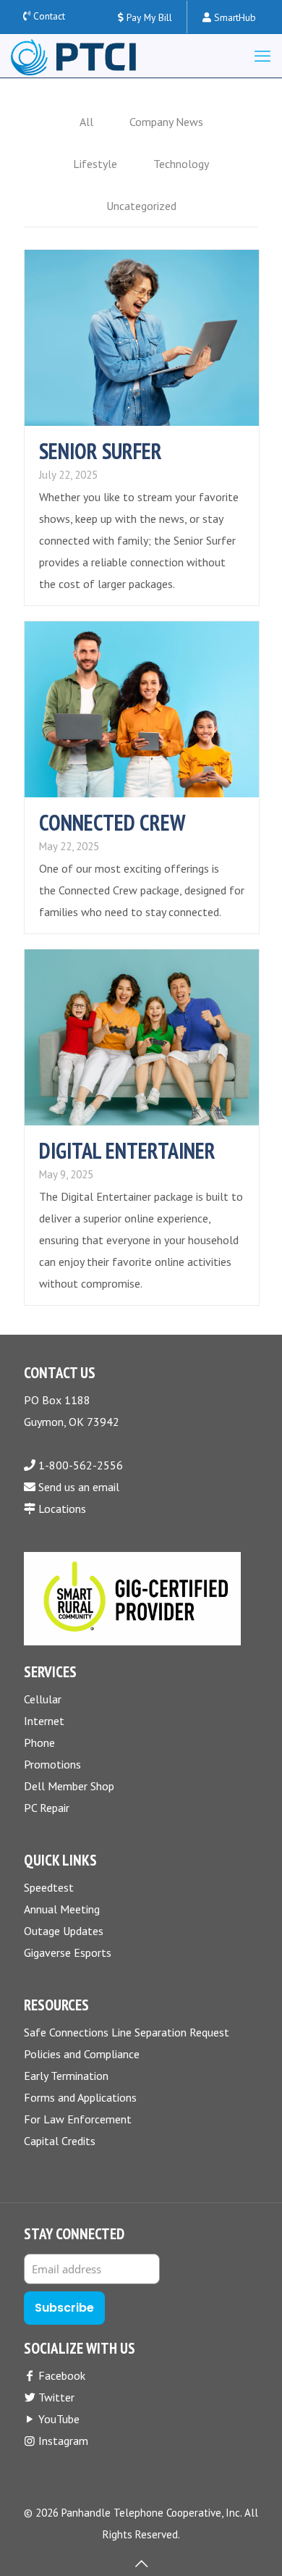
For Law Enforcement (78, 2119)
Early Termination (66, 2076)
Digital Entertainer (127, 1150)
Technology (181, 164)
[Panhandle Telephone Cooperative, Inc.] (73, 56)
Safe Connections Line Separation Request (127, 2032)
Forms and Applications (80, 2097)
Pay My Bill (148, 17)
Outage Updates (64, 1931)
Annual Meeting (62, 1909)
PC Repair (47, 1808)
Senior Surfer (101, 451)
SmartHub (234, 17)
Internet (44, 1721)
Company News (166, 122)
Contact (49, 16)
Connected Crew (112, 822)
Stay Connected (74, 2234)
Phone (39, 1742)
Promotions (52, 1764)
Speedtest (49, 1887)
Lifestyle (95, 164)
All (86, 122)
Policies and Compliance (82, 2054)
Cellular (43, 1699)
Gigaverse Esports (68, 1952)
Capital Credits (60, 2141)
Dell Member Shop (69, 1786)
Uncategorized (141, 206)
